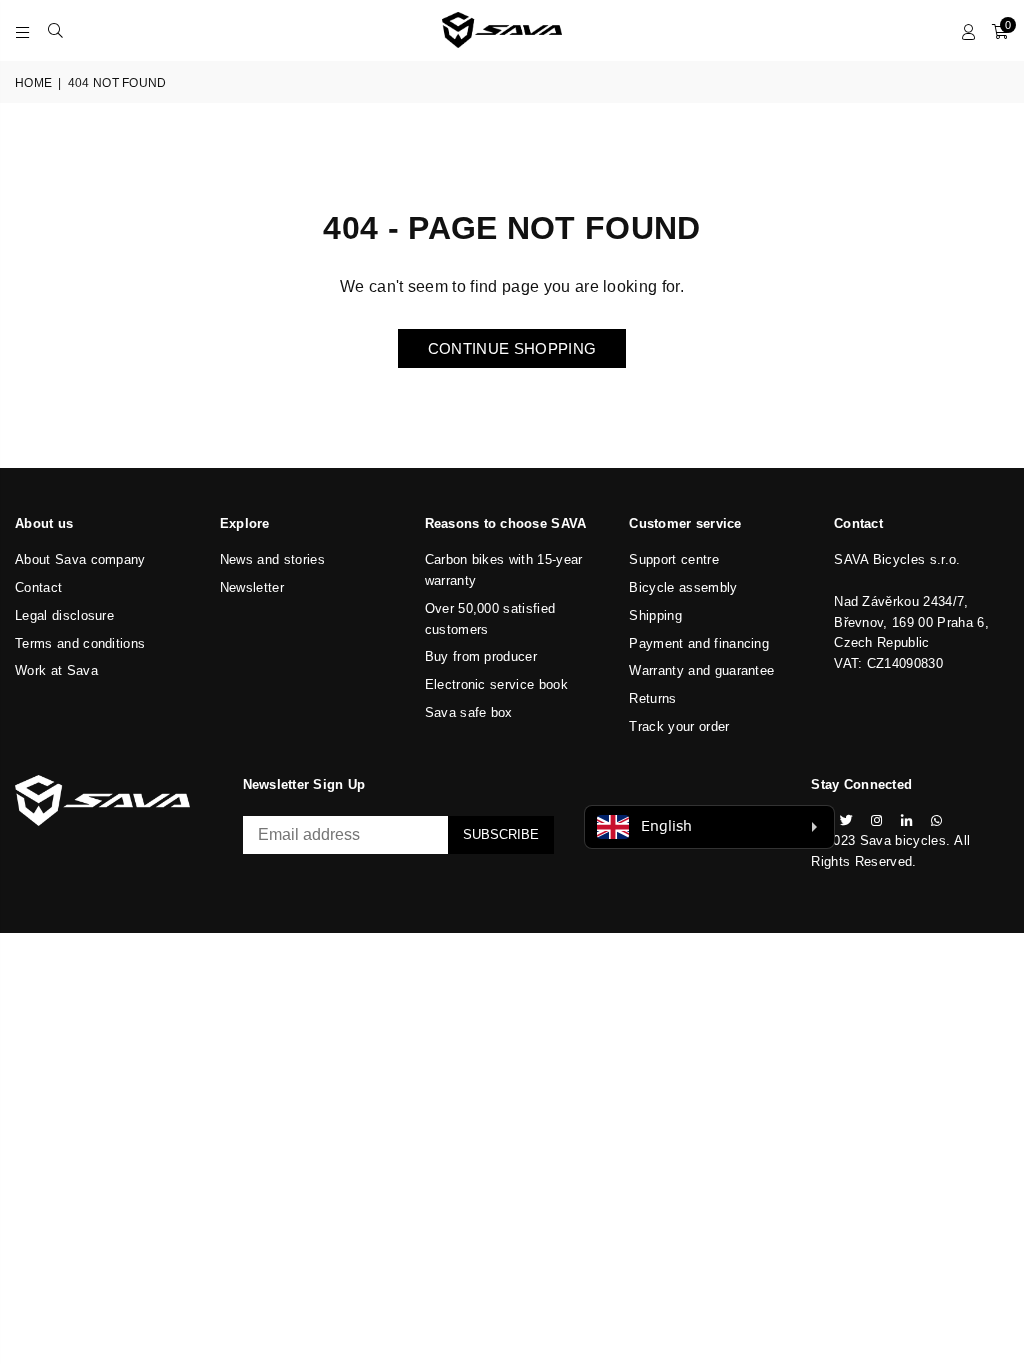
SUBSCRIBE (501, 834)
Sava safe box (469, 712)
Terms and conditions (80, 643)
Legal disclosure (64, 615)
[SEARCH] (55, 30)
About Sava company (80, 559)
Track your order (679, 726)
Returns (652, 698)
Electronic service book (496, 684)
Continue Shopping (512, 348)
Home (33, 83)
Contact (38, 587)
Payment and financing (699, 643)
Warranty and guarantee (701, 670)
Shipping (655, 615)
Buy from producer (481, 656)
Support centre (673, 559)
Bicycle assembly (683, 587)
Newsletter (252, 587)
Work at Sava (56, 670)
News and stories (272, 559)
